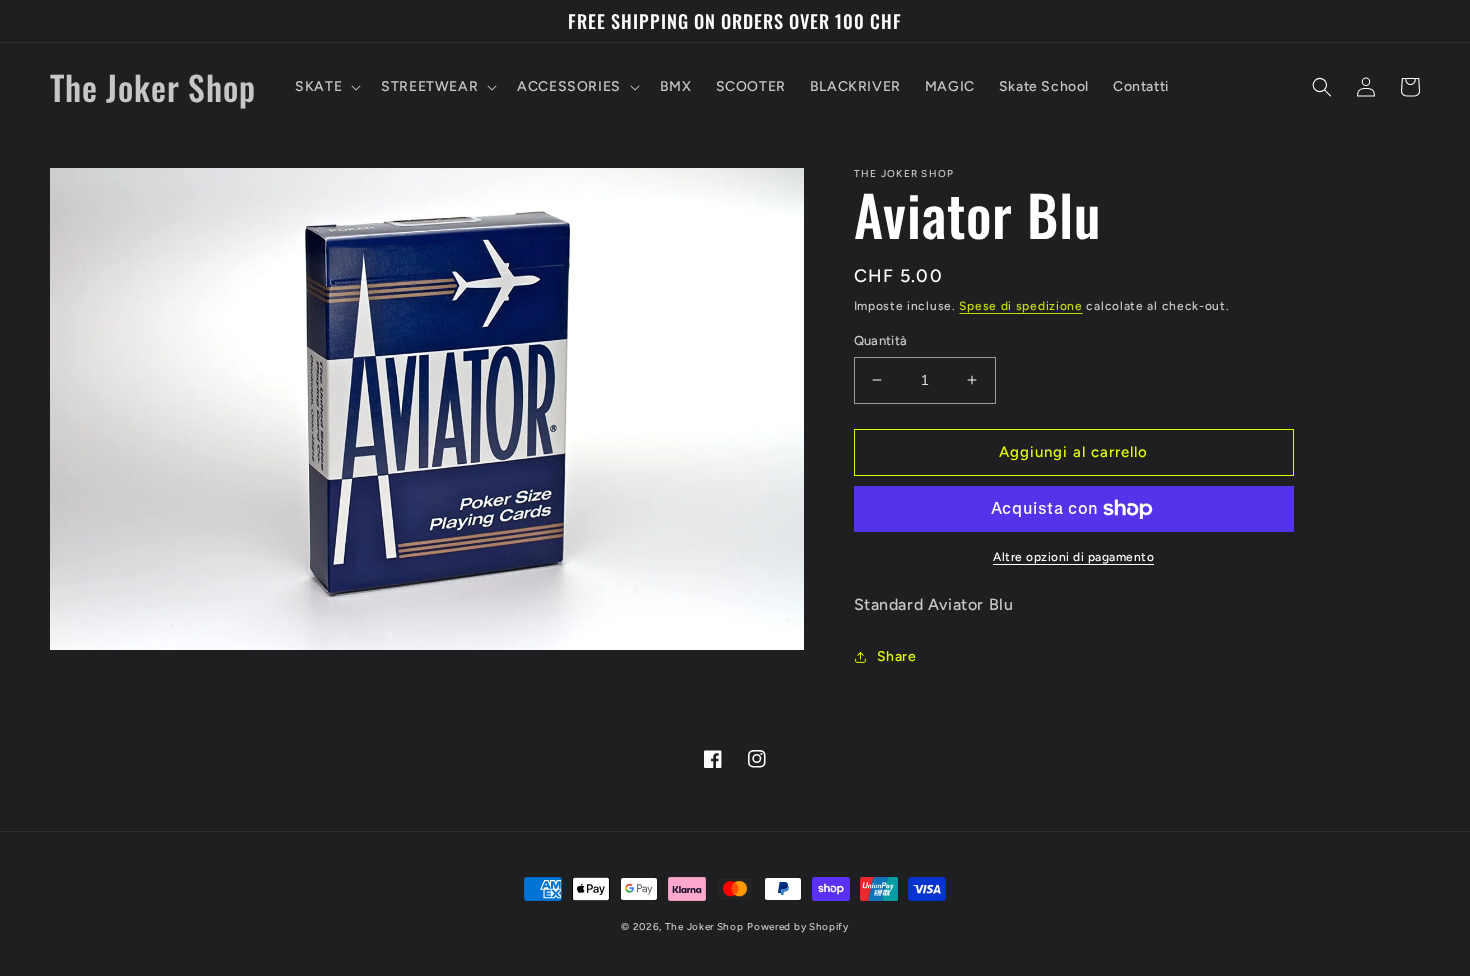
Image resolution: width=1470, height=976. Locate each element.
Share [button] (897, 656)
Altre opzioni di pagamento (1073, 557)
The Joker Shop (704, 926)
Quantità (881, 340)
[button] (326, 87)
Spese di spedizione (1020, 306)
